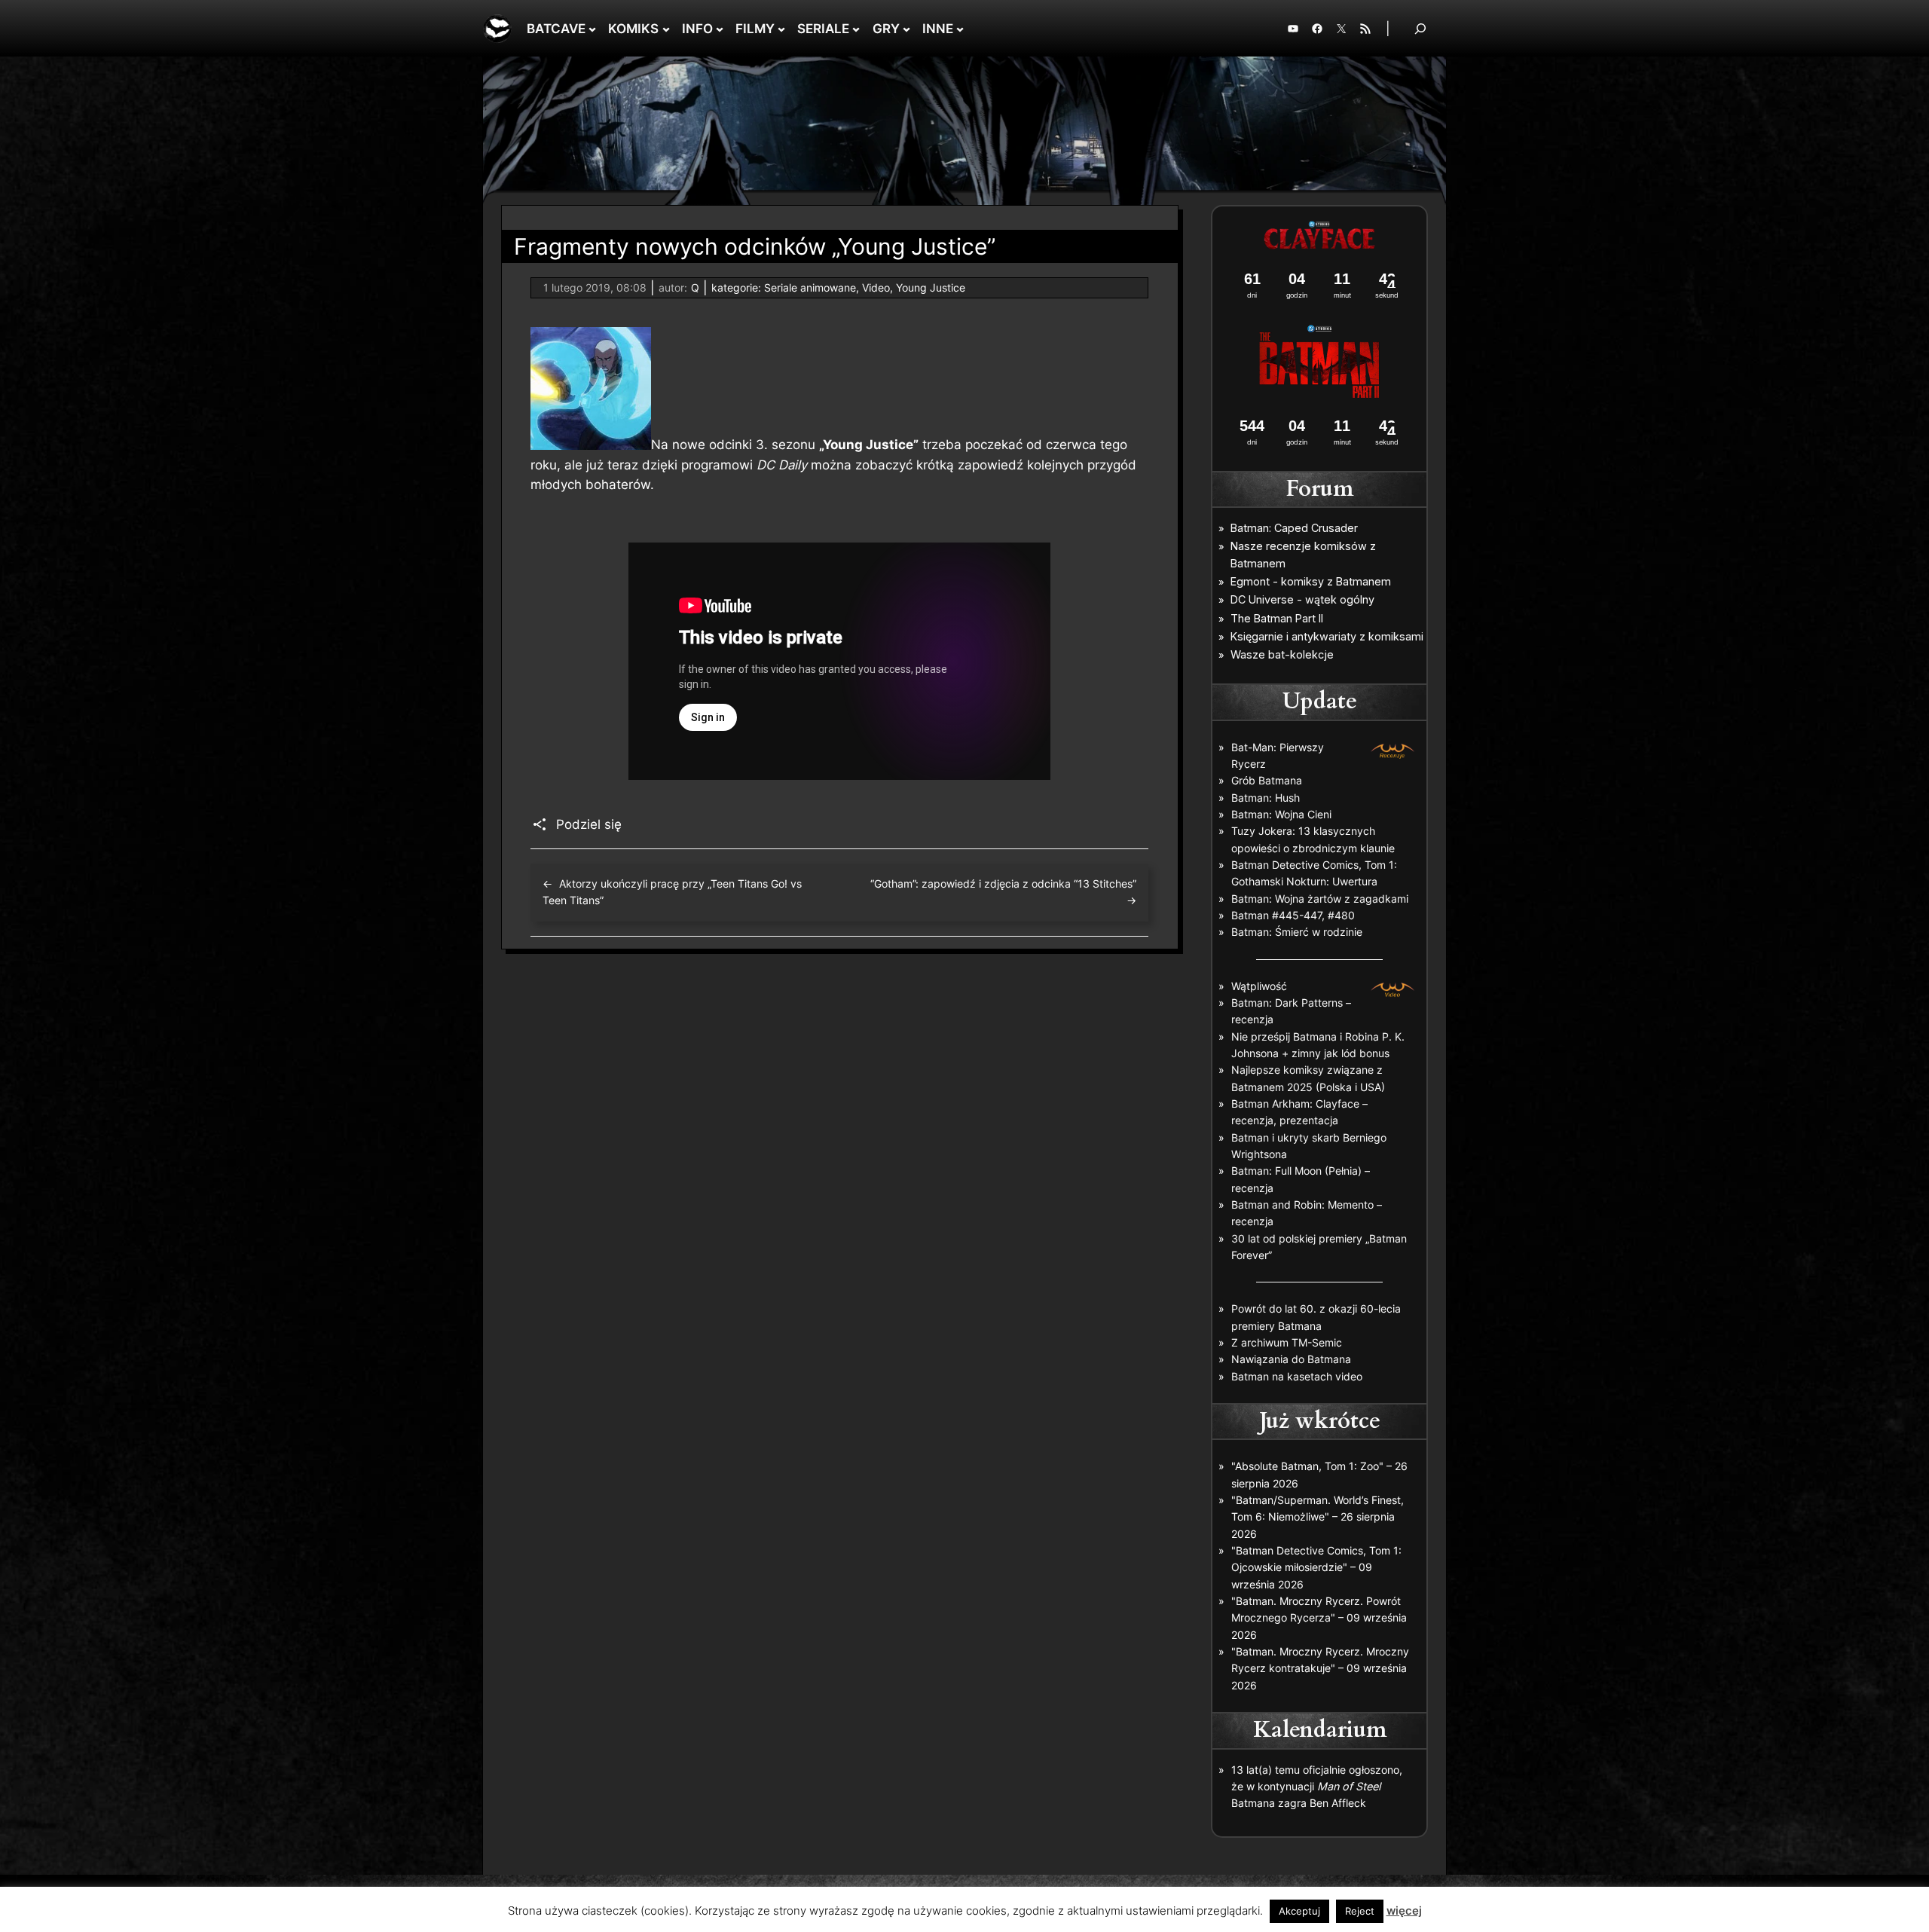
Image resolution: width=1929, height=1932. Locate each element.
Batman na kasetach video (1297, 1376)
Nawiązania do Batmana (1291, 1359)
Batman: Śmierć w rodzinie (1297, 932)
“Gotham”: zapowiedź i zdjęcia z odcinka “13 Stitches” (1003, 883)
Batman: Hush (1266, 798)
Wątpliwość (1259, 986)
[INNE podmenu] (960, 29)
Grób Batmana (1267, 780)
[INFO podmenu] (720, 29)
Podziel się (589, 824)
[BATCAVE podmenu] (592, 29)
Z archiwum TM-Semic (1287, 1342)
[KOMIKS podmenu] (666, 29)
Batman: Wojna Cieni (1281, 814)
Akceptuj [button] (1299, 1911)
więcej (1404, 1911)
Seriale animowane (810, 287)
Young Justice (931, 287)
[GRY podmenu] (906, 29)
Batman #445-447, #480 (1293, 915)
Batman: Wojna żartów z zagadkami (1320, 899)
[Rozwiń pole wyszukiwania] (1420, 28)
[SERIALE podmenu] (856, 29)
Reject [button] (1360, 1911)
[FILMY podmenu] (781, 29)
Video (876, 287)
